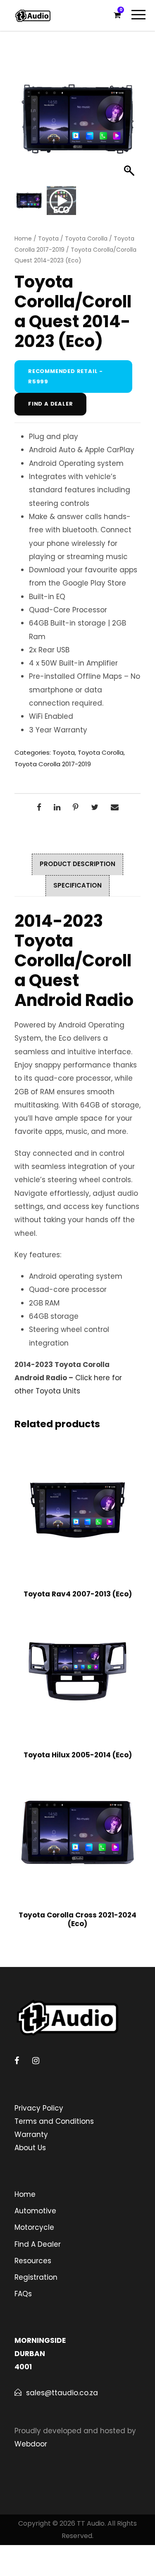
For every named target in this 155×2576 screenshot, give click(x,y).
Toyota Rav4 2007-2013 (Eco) (78, 1594)
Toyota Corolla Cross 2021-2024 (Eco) (77, 1919)
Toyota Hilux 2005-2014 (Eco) (78, 1755)
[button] (130, 123)
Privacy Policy (39, 2108)
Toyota (48, 238)
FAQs (23, 2294)
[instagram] (36, 2061)
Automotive (35, 2211)
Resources (33, 2261)
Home (23, 238)
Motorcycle (34, 2227)
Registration (36, 2277)
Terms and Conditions (54, 2121)
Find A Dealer (38, 2244)
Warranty (31, 2134)
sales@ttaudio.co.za (62, 2393)
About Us (30, 2148)
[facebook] (17, 2061)
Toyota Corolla (86, 238)
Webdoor (31, 2444)
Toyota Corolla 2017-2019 (53, 764)
